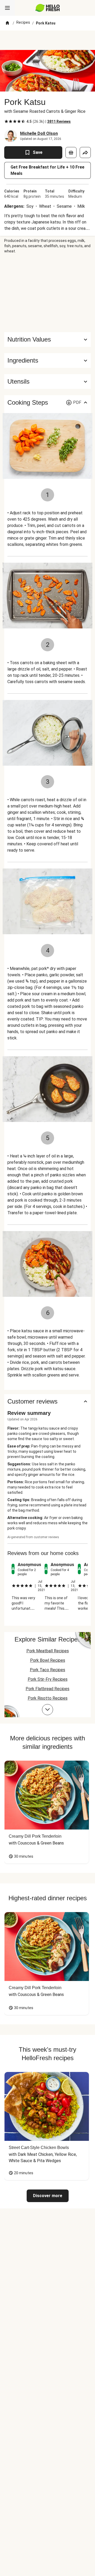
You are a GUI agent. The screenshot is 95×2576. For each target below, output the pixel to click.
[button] (47, 360)
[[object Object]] (71, 153)
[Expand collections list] (47, 1710)
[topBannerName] (47, 40)
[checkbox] (6, 121)
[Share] (85, 153)
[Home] (7, 23)
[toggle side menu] (7, 8)
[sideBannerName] (47, 293)
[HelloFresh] (48, 8)
